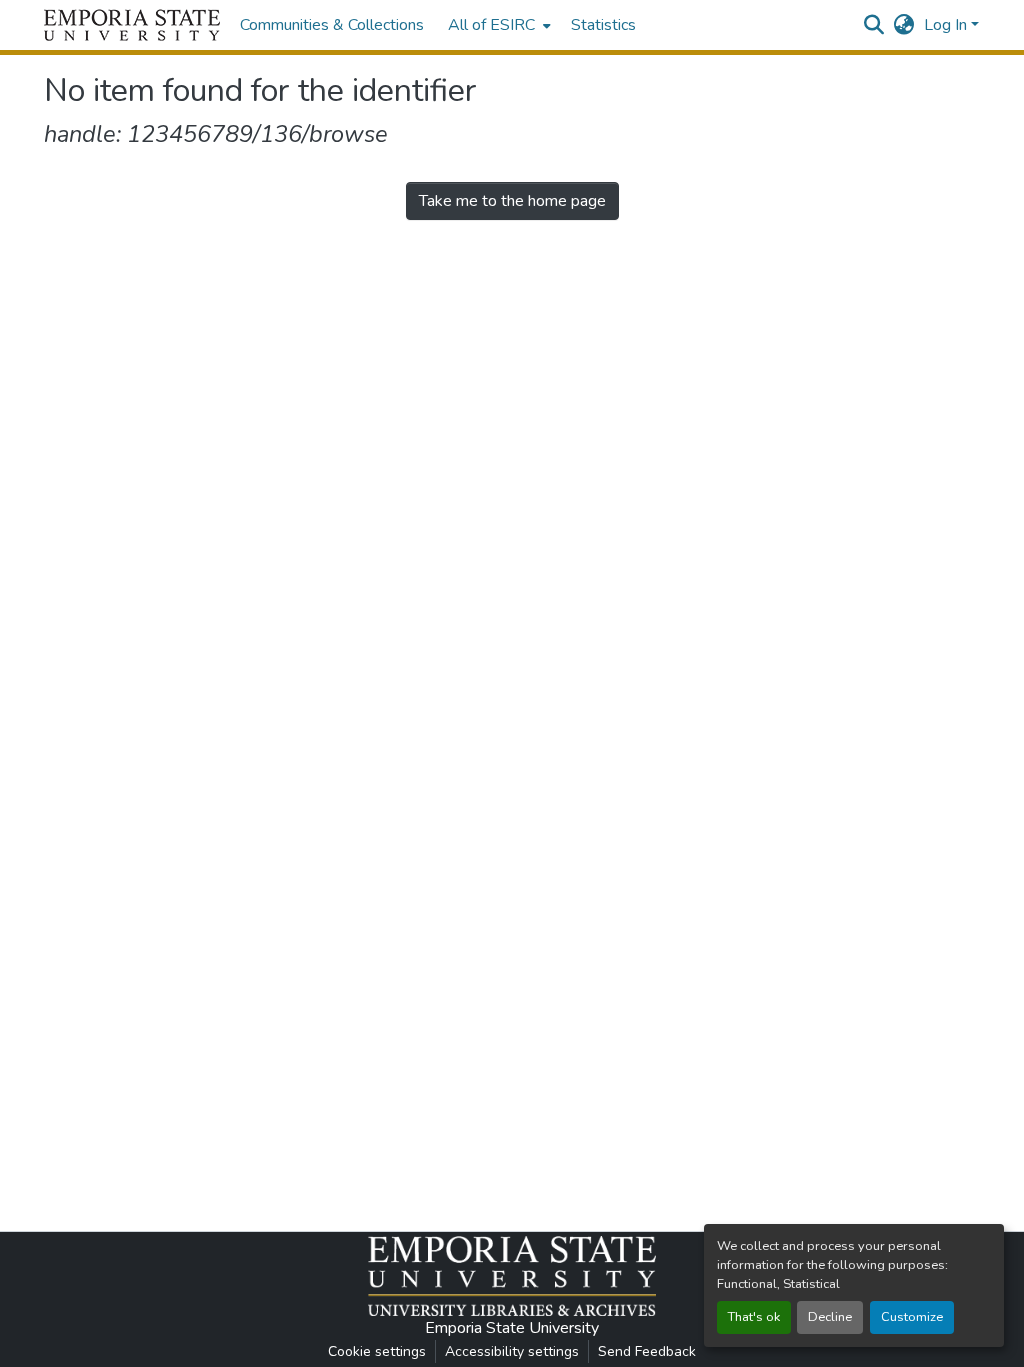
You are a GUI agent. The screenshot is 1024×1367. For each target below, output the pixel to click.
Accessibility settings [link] (512, 1351)
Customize (912, 1317)
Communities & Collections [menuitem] (332, 25)
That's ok (754, 1317)
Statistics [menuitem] (603, 25)
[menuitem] (497, 25)
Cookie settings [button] (377, 1351)
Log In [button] (947, 25)
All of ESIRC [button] (491, 25)
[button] (132, 25)
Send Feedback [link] (647, 1351)
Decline (830, 1317)
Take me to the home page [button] (512, 201)
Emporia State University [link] (512, 1328)
